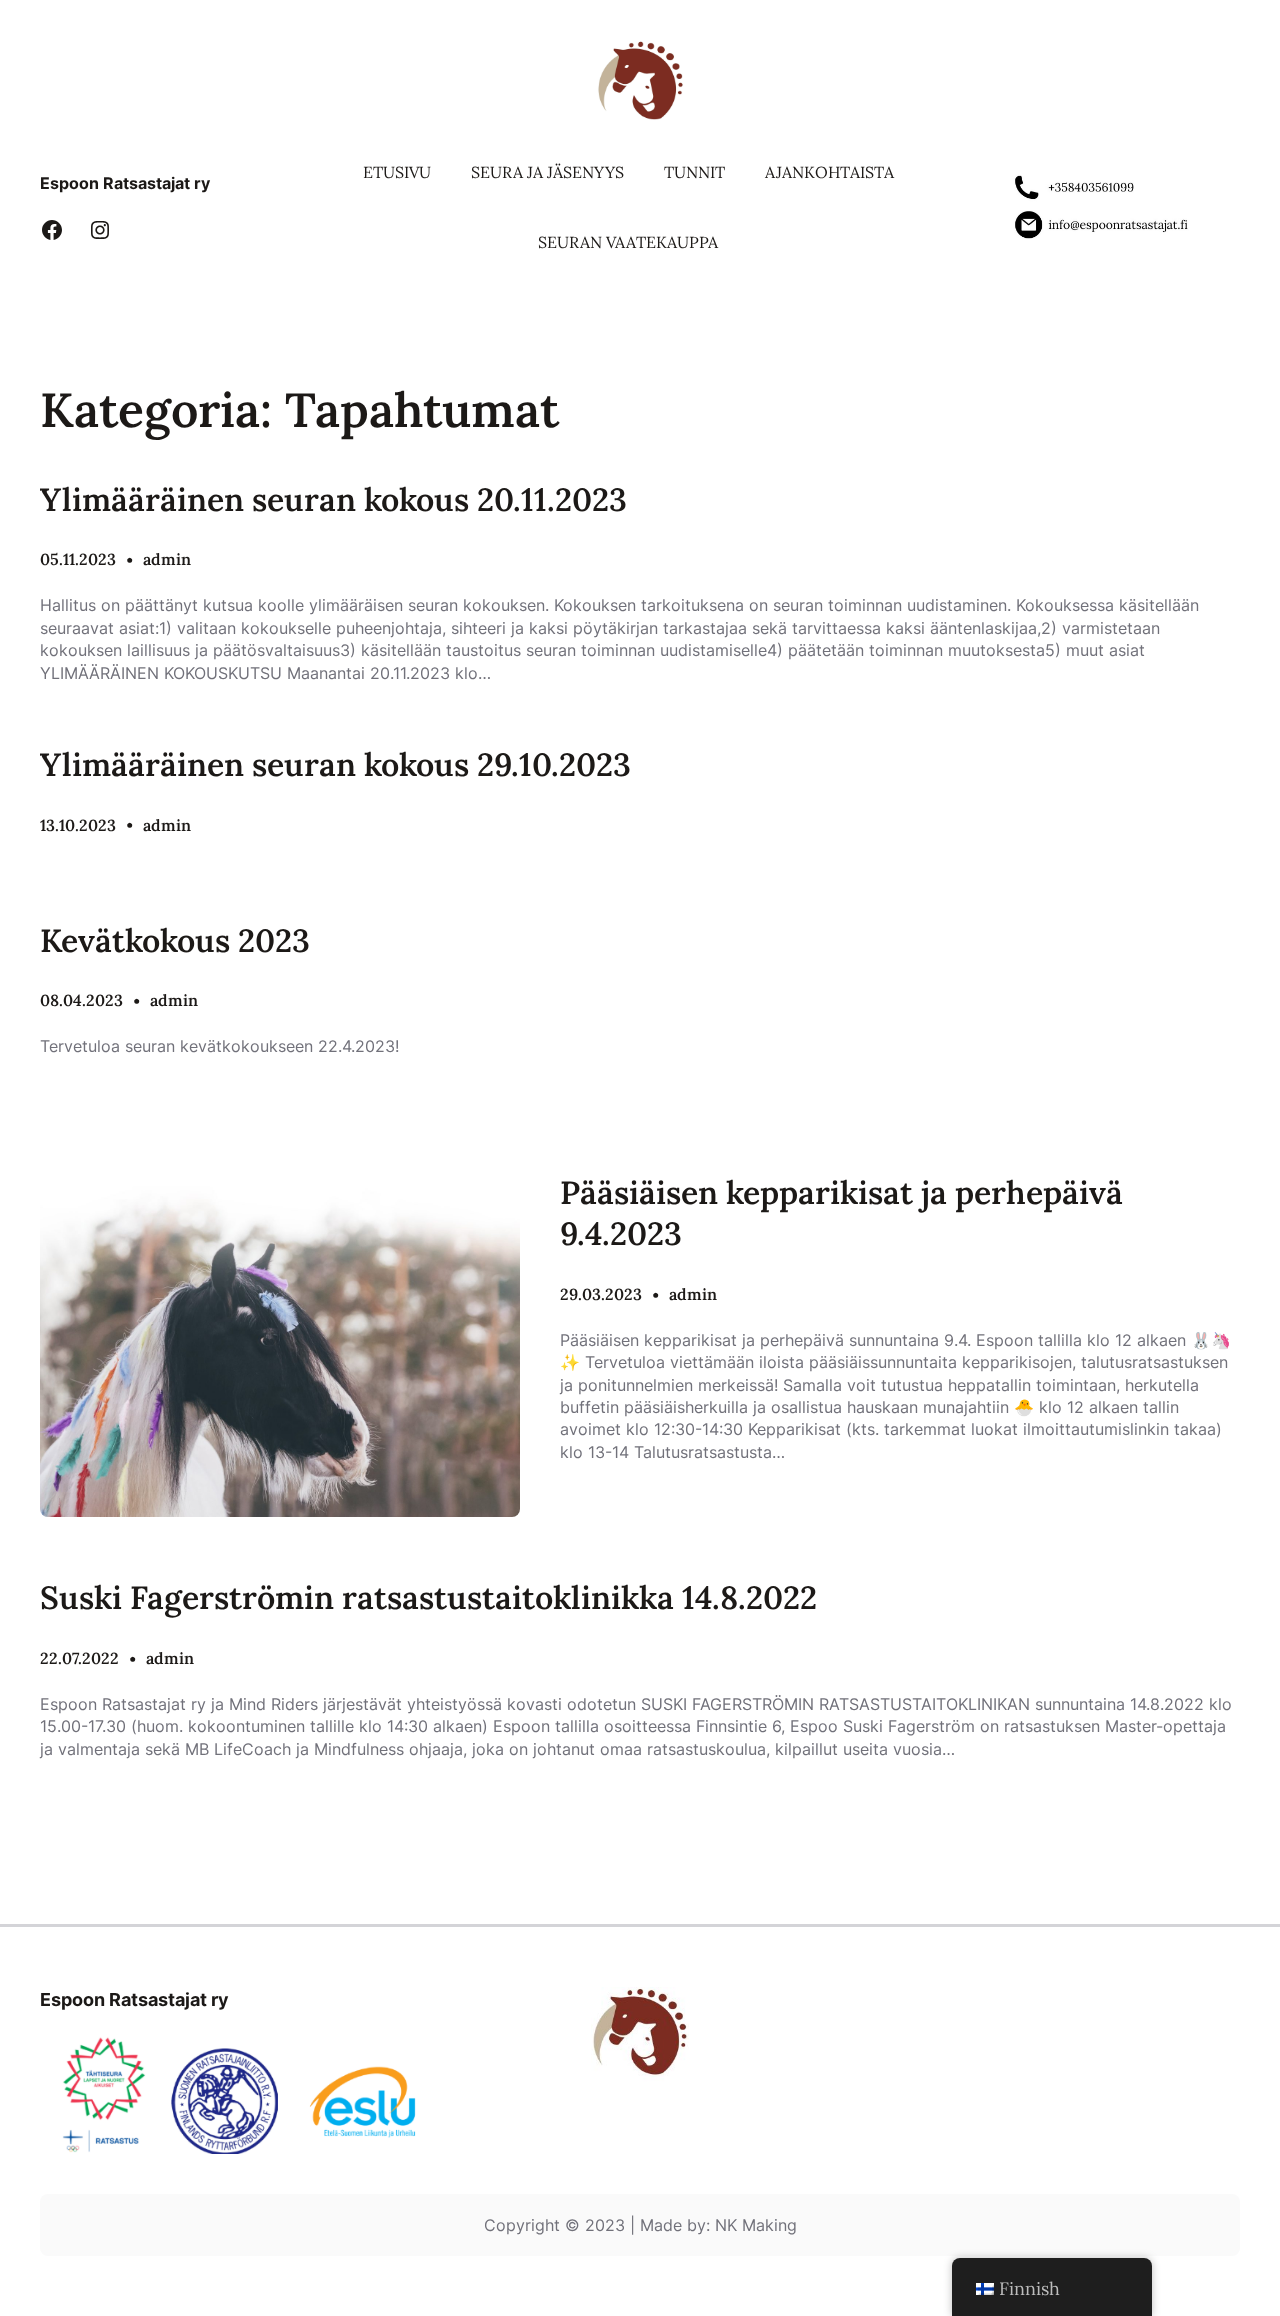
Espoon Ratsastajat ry (125, 183)
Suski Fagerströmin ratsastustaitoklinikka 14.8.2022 (428, 1597)
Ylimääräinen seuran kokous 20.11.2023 (333, 499)
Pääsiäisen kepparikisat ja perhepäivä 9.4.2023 (841, 1213)
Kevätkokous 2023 (175, 940)
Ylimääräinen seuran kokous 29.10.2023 (335, 764)
